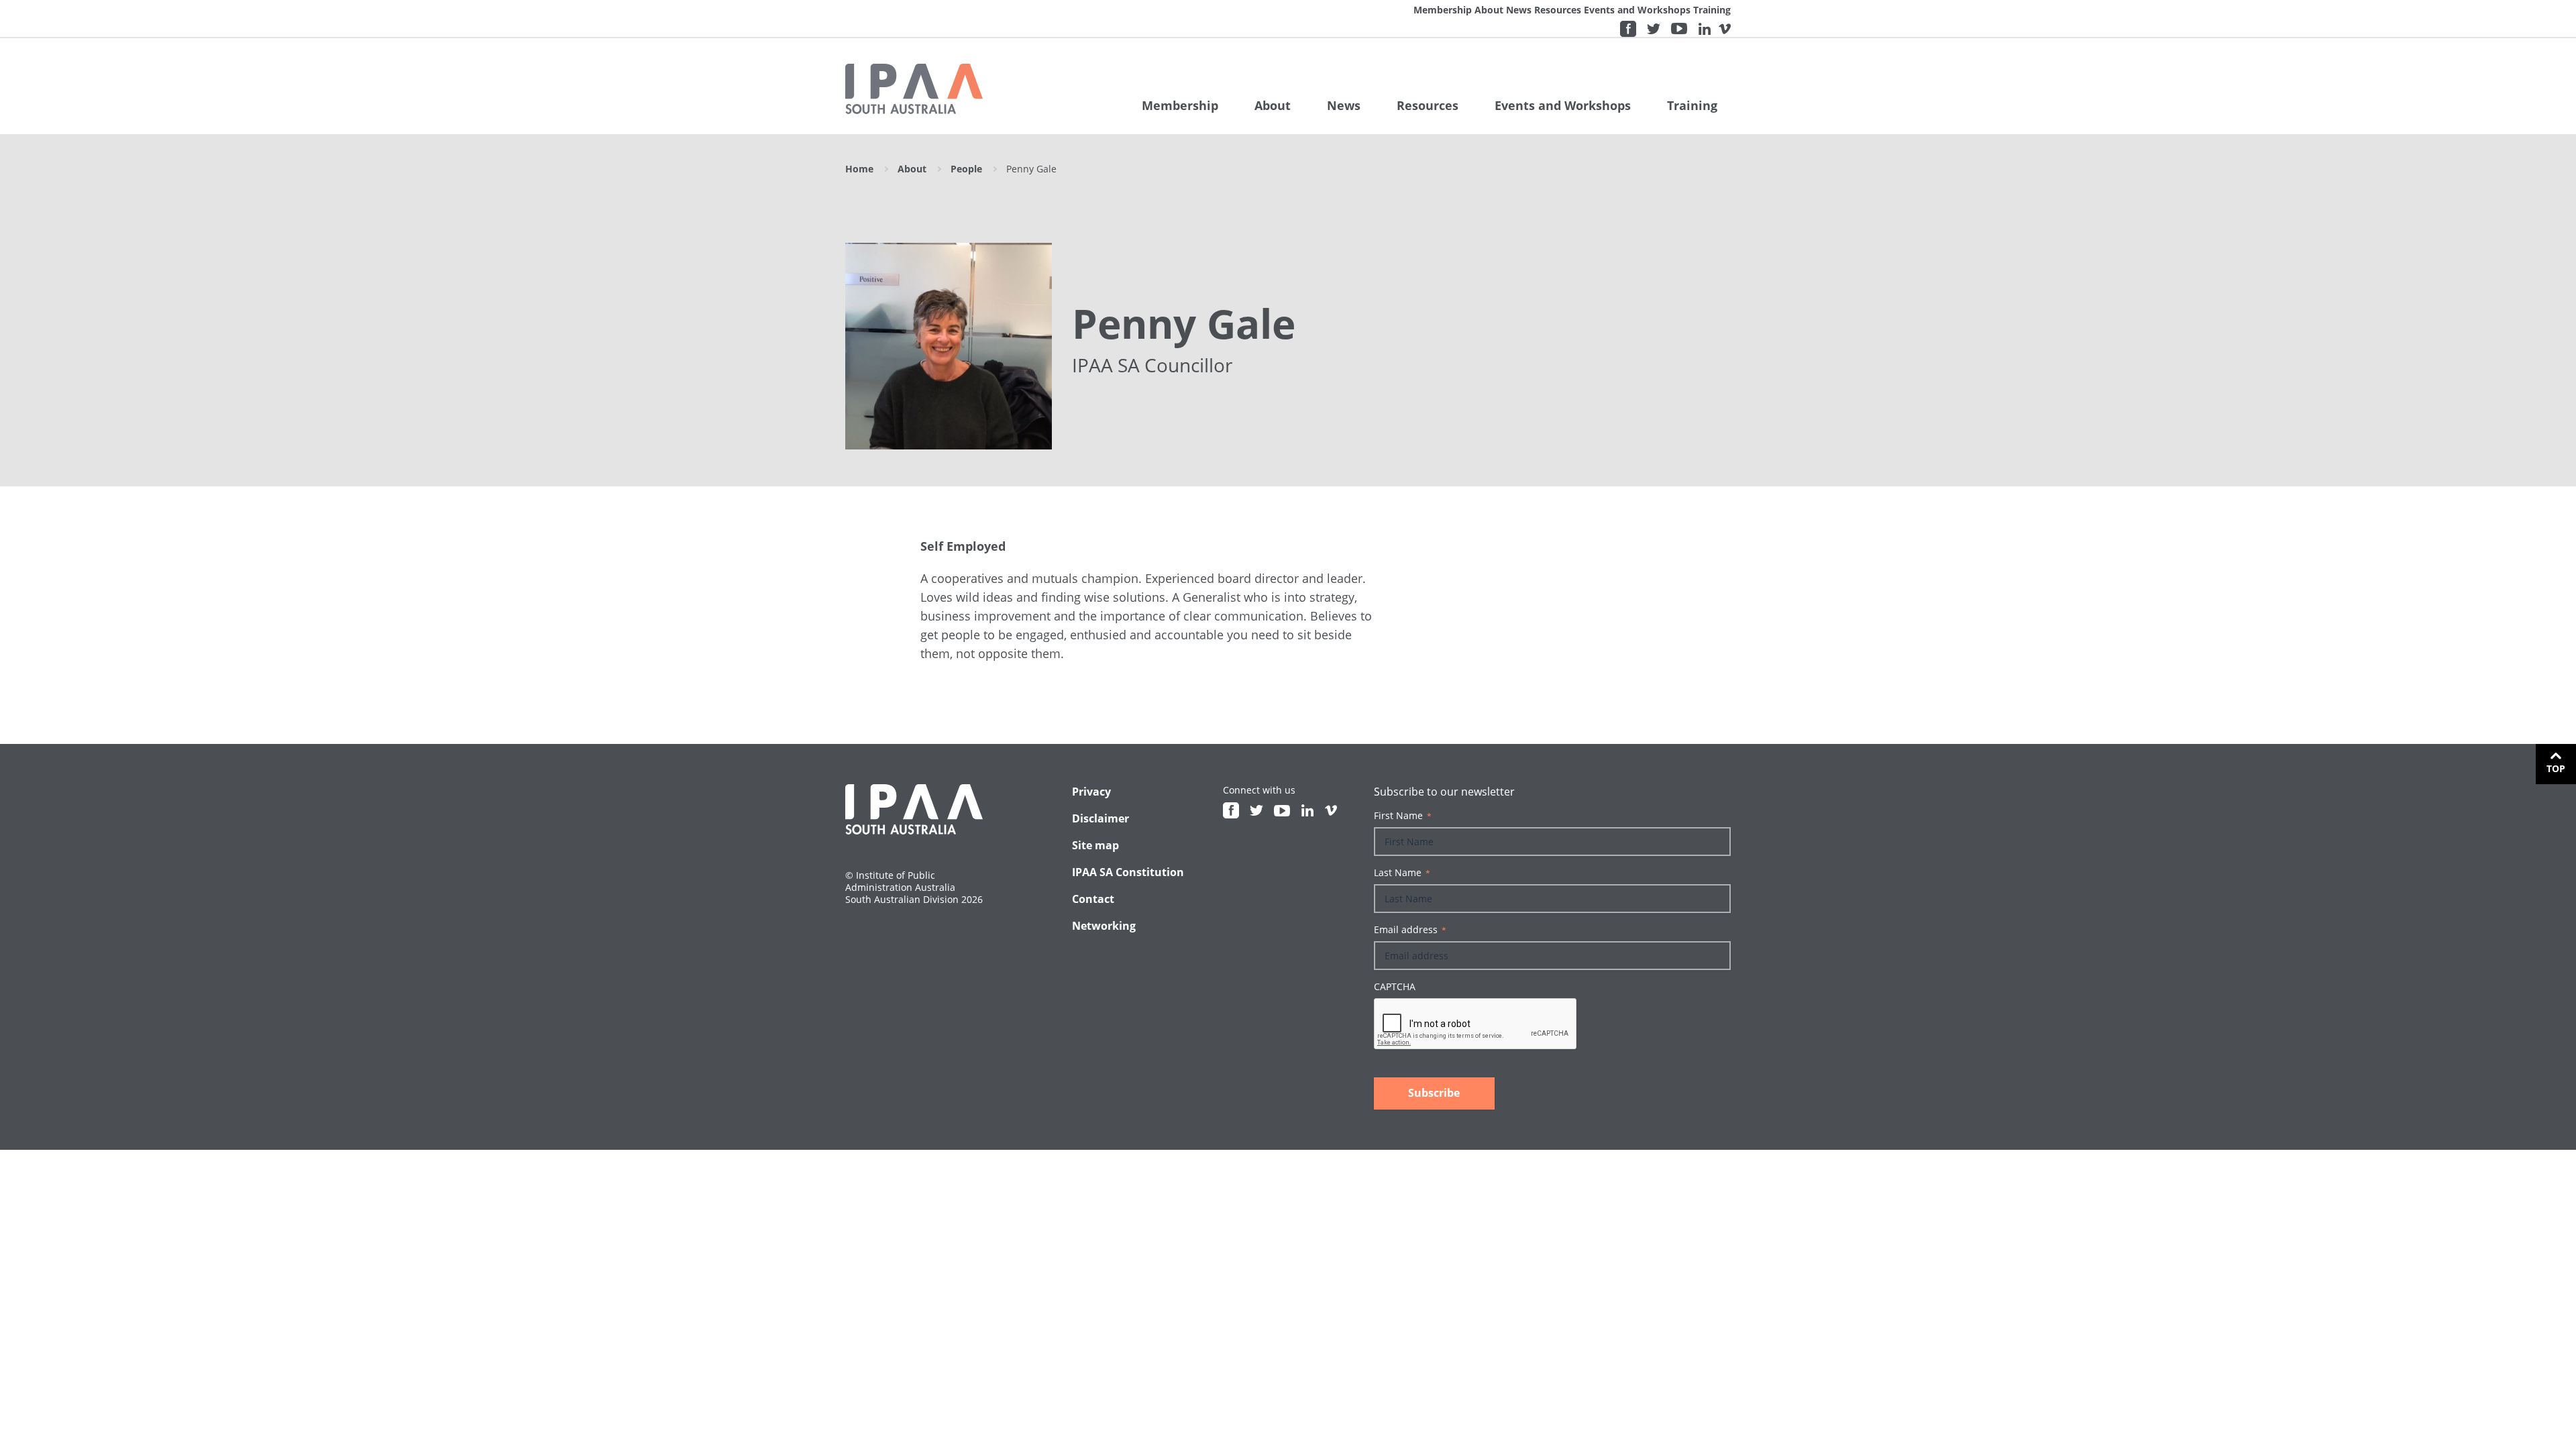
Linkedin (1705, 29)
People (966, 169)
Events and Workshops (1637, 10)
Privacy (1091, 792)
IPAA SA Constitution (1128, 872)
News (1519, 10)
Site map (1095, 845)
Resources (1558, 10)
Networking (1104, 926)
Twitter (1654, 29)
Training (1712, 10)
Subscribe (1434, 1093)
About (1489, 10)
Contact (1093, 899)
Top (2556, 768)
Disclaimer (1101, 818)
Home (859, 169)
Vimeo (1725, 29)
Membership (1443, 10)
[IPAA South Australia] (914, 89)
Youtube (1679, 29)
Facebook (1628, 29)
